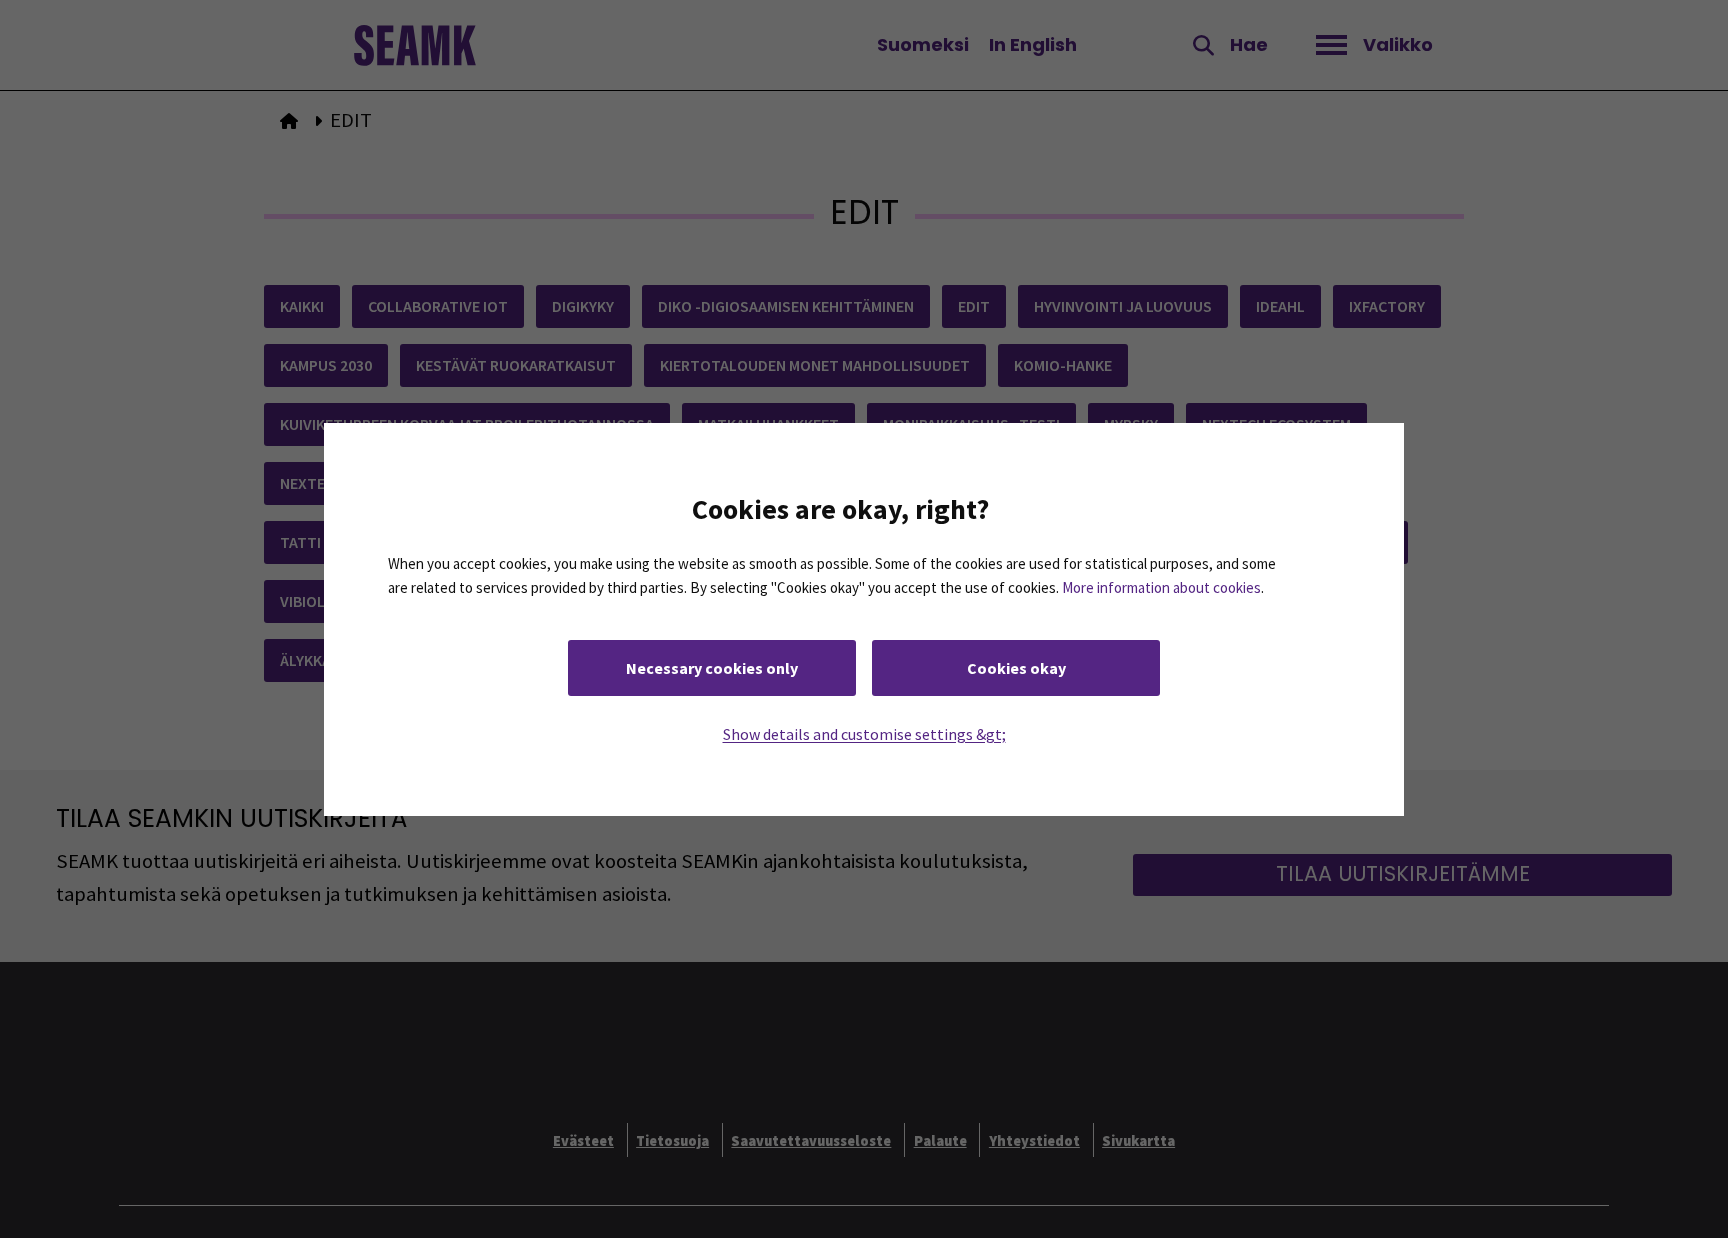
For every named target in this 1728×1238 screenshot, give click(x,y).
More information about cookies (1161, 586)
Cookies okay (1016, 667)
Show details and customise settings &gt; (864, 733)
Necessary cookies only (712, 667)
